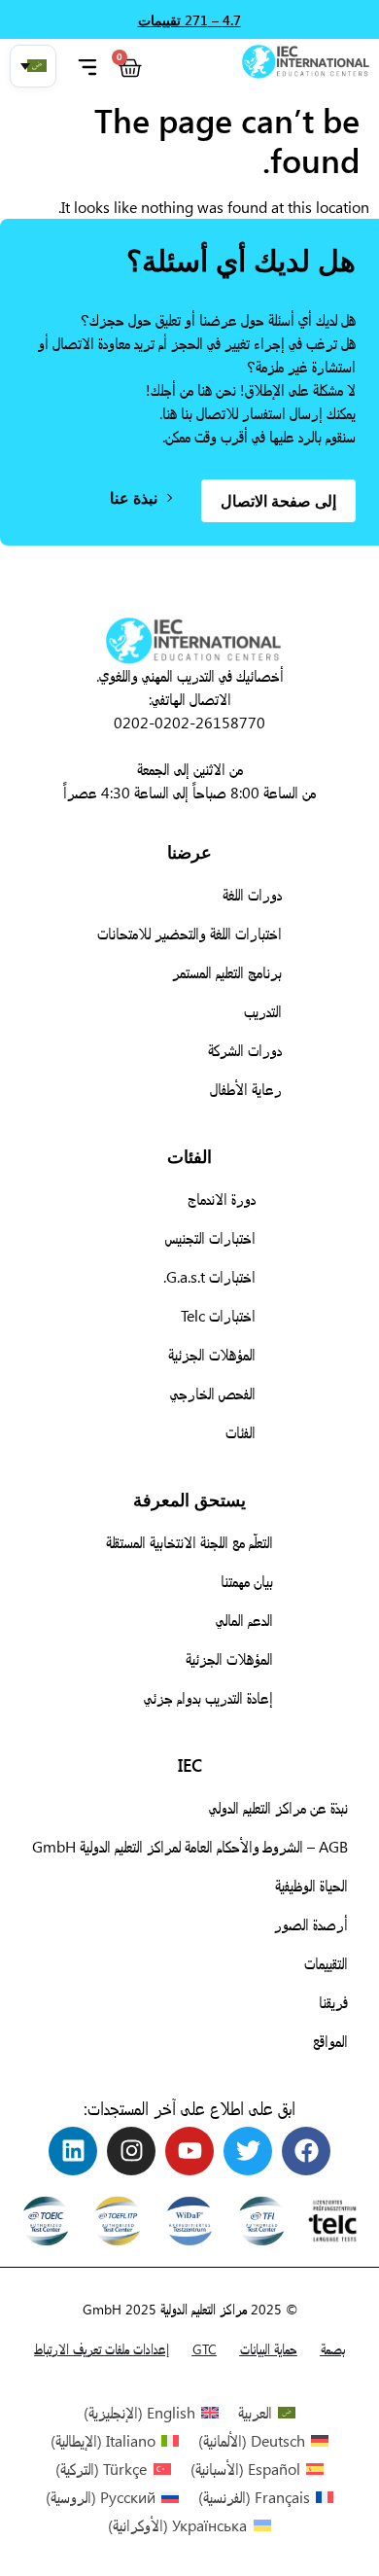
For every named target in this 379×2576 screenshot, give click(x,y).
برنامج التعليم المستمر (227, 972)
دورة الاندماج (222, 1199)
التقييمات (326, 1963)
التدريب (263, 1011)
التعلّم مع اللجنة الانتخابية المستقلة (189, 1542)
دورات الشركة (245, 1050)
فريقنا (333, 2002)
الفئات (241, 1432)
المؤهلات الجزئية (212, 1354)
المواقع (330, 2041)
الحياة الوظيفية (311, 1885)
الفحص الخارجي (213, 1393)
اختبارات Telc (218, 1315)
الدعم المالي (244, 1620)
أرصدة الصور (311, 1924)
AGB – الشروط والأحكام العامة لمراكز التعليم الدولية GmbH (190, 1846)
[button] (33, 66)
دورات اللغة (252, 894)
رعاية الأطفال (246, 1089)
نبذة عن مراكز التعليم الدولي (278, 1807)
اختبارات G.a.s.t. (209, 1276)
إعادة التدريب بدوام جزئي (208, 1697)
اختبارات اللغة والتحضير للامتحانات (189, 933)
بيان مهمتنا (247, 1581)
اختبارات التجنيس (210, 1237)
